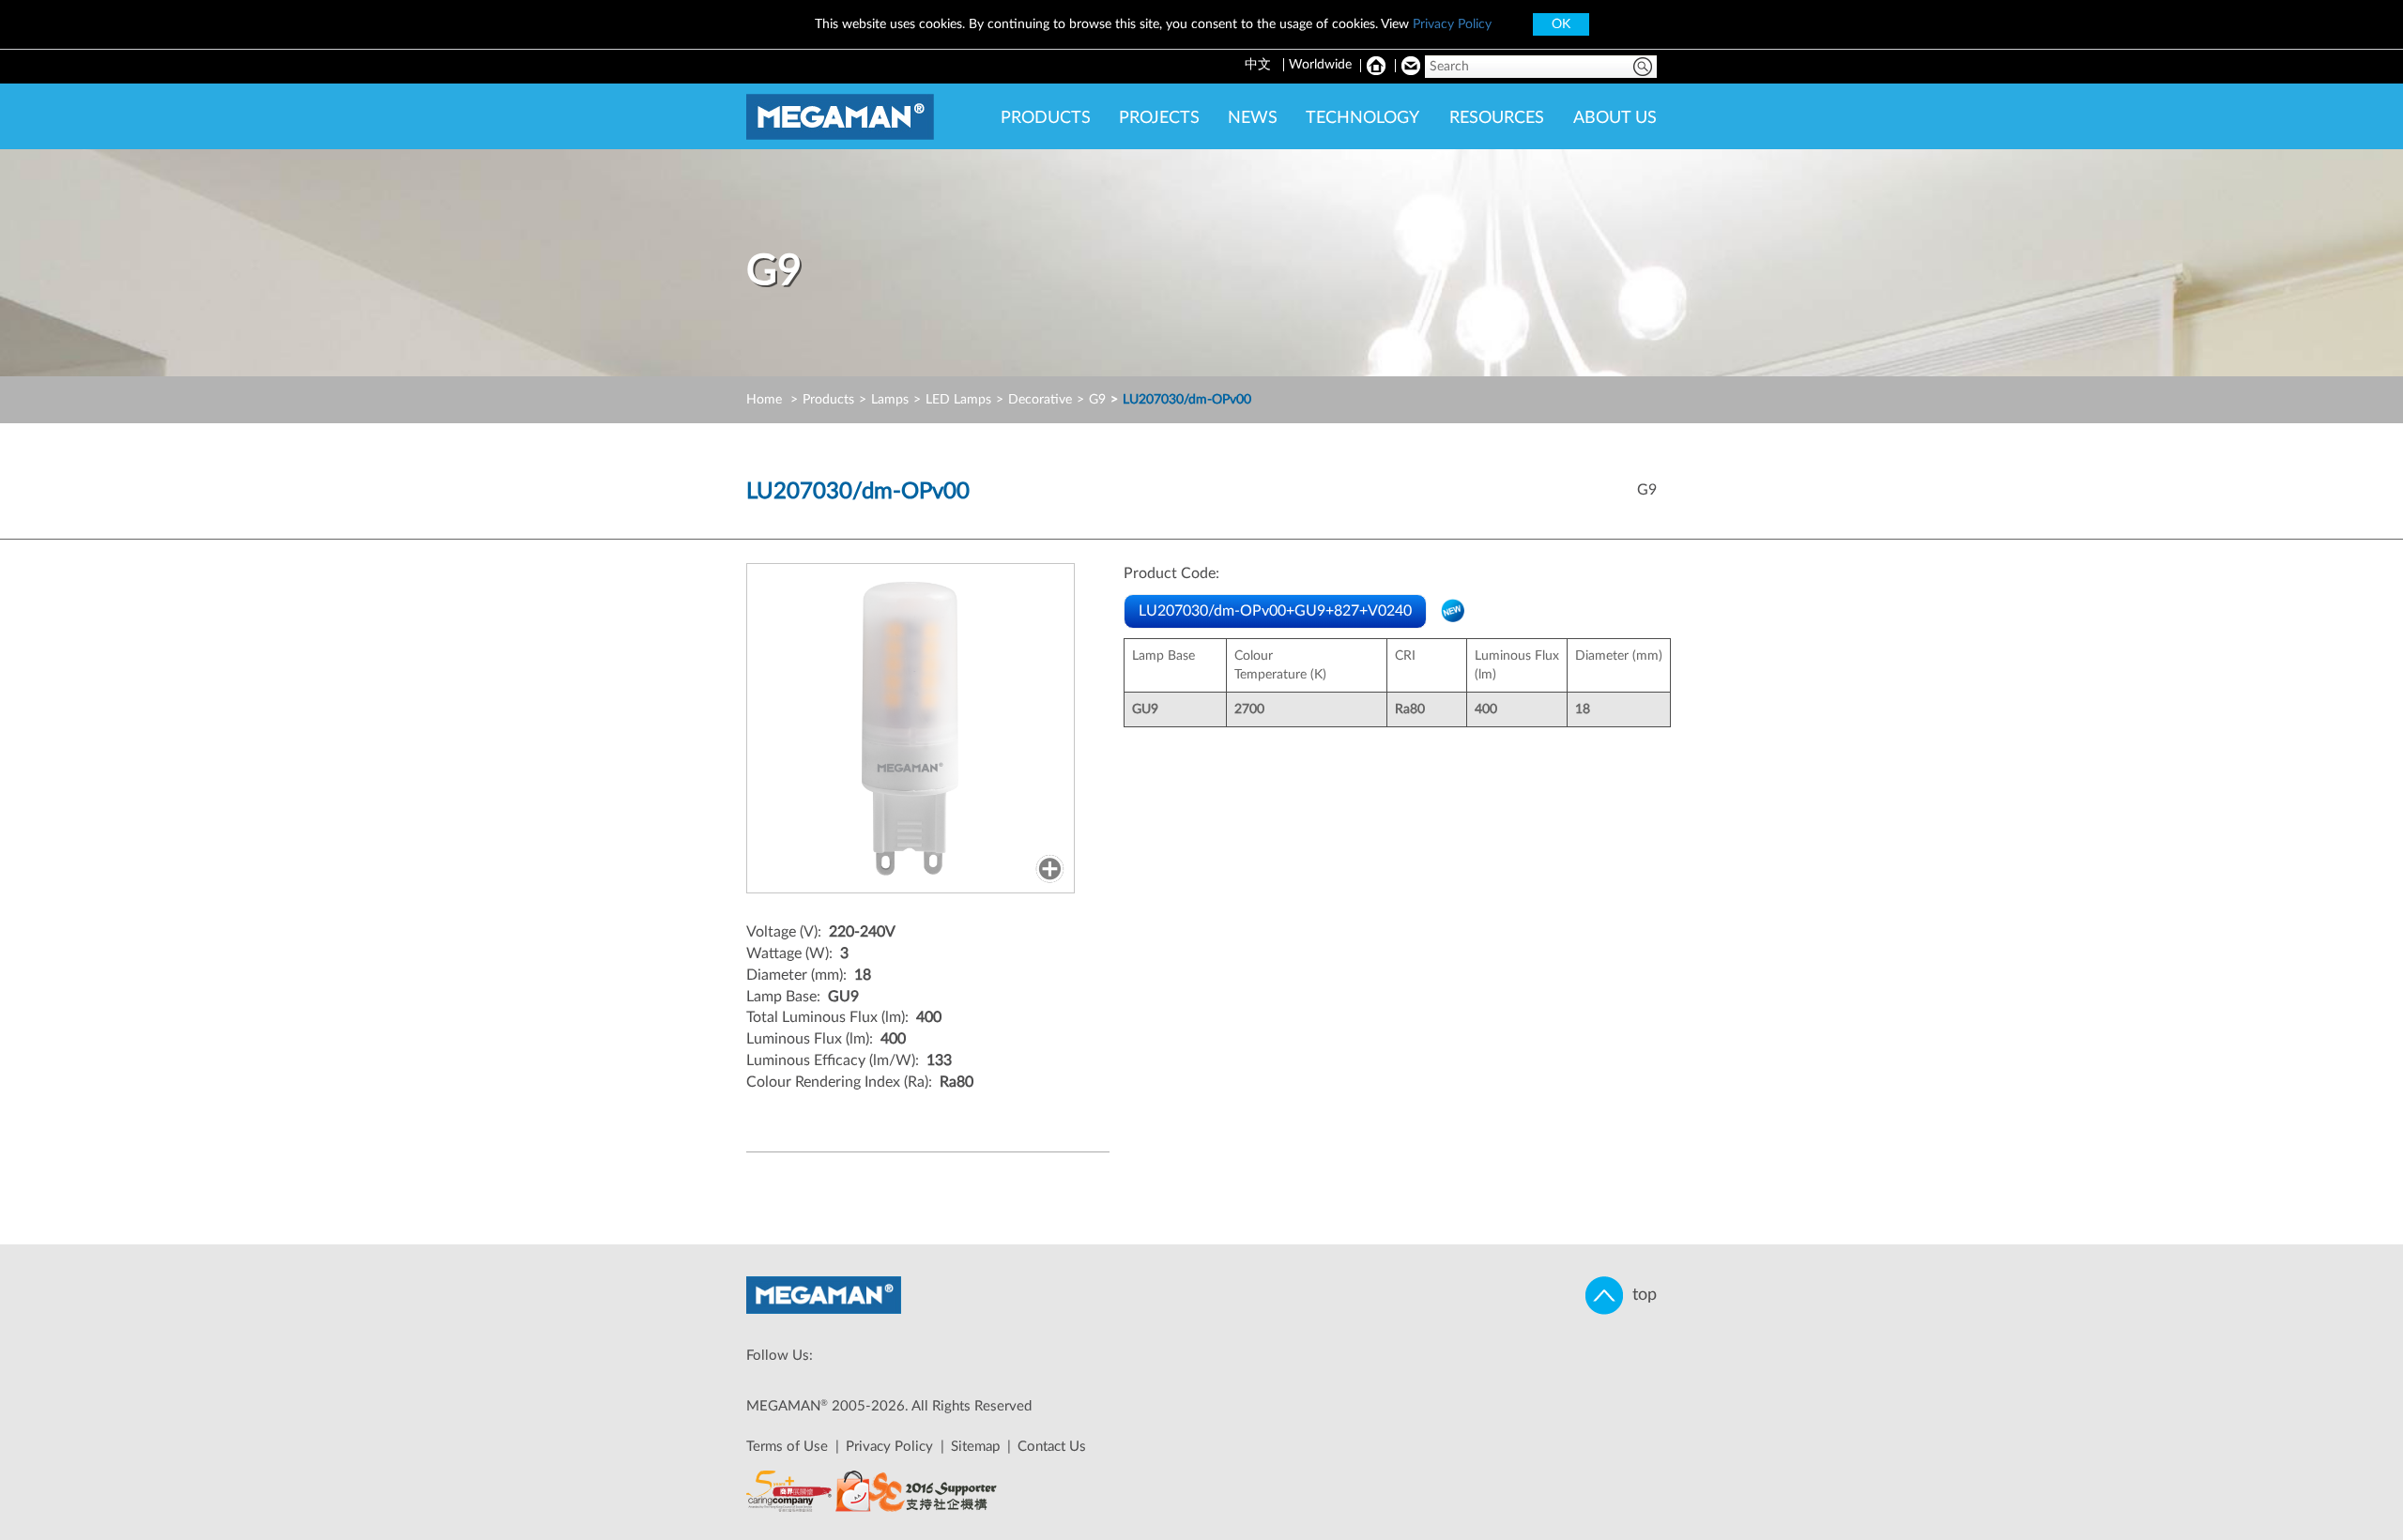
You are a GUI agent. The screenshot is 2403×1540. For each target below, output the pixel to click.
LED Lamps (958, 400)
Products (828, 400)
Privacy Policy (1452, 24)
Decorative (1040, 400)
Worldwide (1320, 65)
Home (764, 400)
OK (1561, 24)
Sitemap (975, 1447)
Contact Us (1052, 1447)
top (1640, 1295)
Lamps (890, 400)
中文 (1260, 65)
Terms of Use (787, 1447)
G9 (1097, 400)
